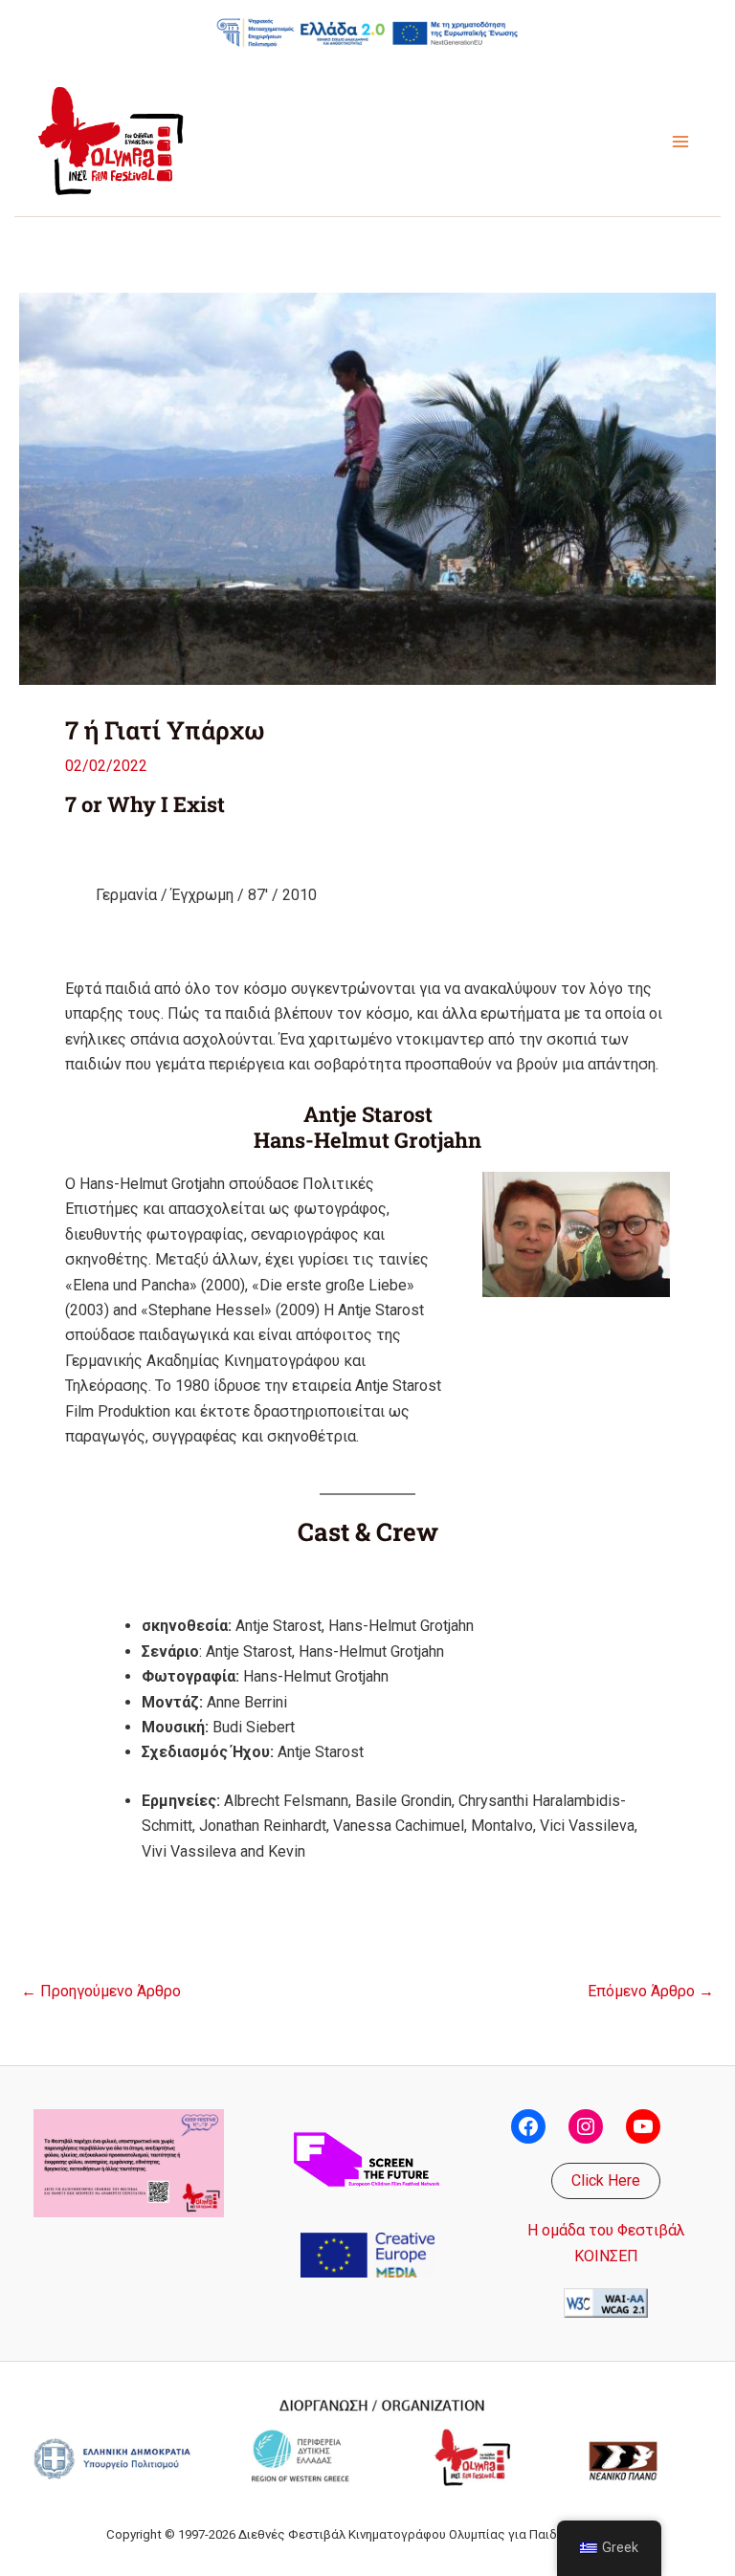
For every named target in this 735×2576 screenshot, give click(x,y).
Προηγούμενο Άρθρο (101, 1992)
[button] (606, 2181)
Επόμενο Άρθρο (651, 1992)
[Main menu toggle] (680, 142)
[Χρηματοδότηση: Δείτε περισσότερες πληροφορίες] (367, 32)
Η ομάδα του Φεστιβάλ (606, 2230)
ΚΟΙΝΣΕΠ (606, 2256)
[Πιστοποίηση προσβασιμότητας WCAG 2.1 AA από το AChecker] (606, 2302)
